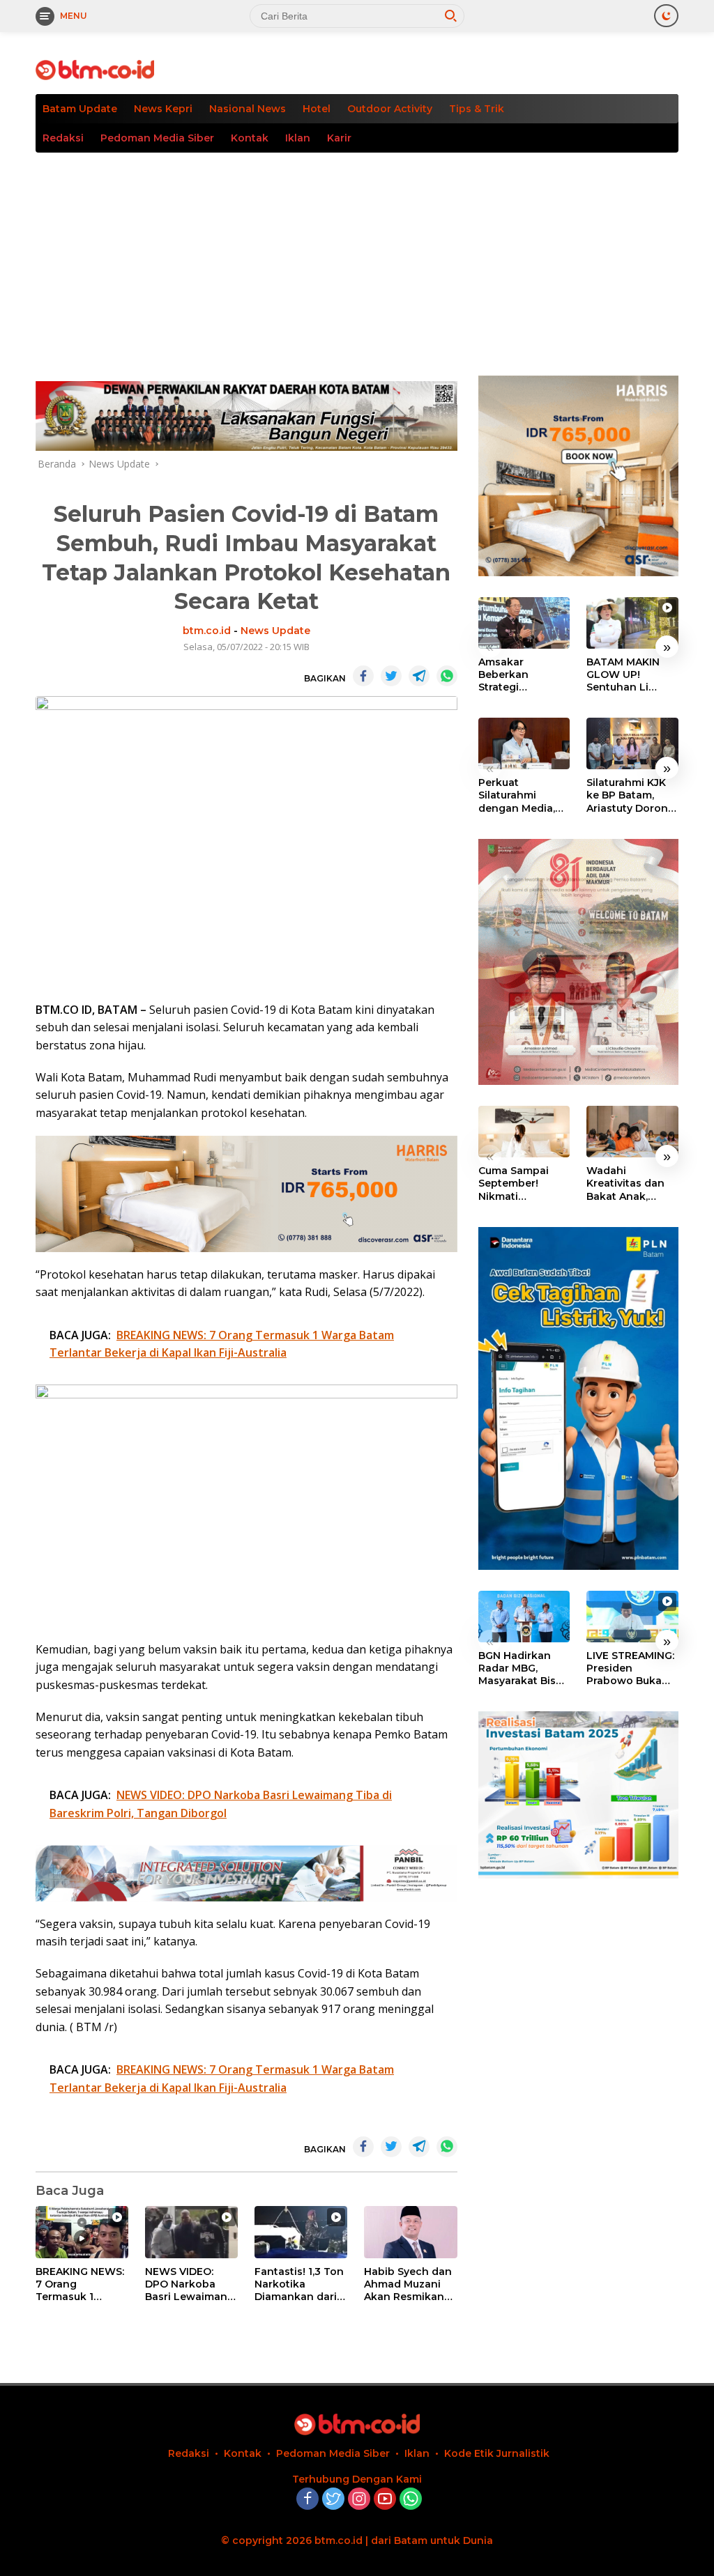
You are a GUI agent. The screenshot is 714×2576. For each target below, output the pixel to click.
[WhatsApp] (411, 2500)
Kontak (250, 138)
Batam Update (80, 109)
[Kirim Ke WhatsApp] (447, 676)
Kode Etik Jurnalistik (497, 2453)
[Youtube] (385, 2500)
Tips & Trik (477, 109)
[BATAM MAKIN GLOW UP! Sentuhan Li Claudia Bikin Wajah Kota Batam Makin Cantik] (632, 623)
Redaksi (63, 138)
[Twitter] (333, 2500)
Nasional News (248, 109)
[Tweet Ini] (391, 676)
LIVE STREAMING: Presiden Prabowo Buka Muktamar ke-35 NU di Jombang (630, 1668)
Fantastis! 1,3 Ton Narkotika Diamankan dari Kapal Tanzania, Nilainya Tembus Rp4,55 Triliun (299, 2284)
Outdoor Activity (390, 109)
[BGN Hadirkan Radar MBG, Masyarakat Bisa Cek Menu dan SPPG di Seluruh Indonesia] (524, 1617)
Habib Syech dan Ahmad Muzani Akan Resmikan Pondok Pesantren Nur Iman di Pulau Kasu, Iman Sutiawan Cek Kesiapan (408, 2284)
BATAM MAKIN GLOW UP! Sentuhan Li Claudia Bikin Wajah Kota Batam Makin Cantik (623, 675)
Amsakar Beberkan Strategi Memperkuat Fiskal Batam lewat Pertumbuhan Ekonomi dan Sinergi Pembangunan (517, 675)
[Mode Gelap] (666, 16)
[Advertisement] (357, 257)
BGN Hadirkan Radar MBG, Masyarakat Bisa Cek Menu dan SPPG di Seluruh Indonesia (520, 1668)
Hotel (317, 109)
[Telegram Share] (419, 676)
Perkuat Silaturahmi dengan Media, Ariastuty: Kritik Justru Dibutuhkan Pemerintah (517, 795)
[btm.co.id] (95, 69)
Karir (339, 138)
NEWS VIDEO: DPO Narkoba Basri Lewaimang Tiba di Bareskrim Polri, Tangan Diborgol (190, 2284)
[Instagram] (359, 2500)
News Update (275, 631)
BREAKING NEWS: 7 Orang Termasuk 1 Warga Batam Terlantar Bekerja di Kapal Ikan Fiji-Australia (80, 2284)
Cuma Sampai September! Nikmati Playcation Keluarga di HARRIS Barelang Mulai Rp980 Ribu (523, 1183)
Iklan (298, 138)
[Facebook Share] (363, 676)
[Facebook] (307, 2500)
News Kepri (163, 109)
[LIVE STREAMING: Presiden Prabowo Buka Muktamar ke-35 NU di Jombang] (632, 1617)
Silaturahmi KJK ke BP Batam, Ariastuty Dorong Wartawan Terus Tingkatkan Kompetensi (631, 795)
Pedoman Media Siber (157, 138)
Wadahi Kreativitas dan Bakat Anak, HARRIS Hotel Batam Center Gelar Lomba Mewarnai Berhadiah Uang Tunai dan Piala (629, 1183)
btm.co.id (207, 631)
